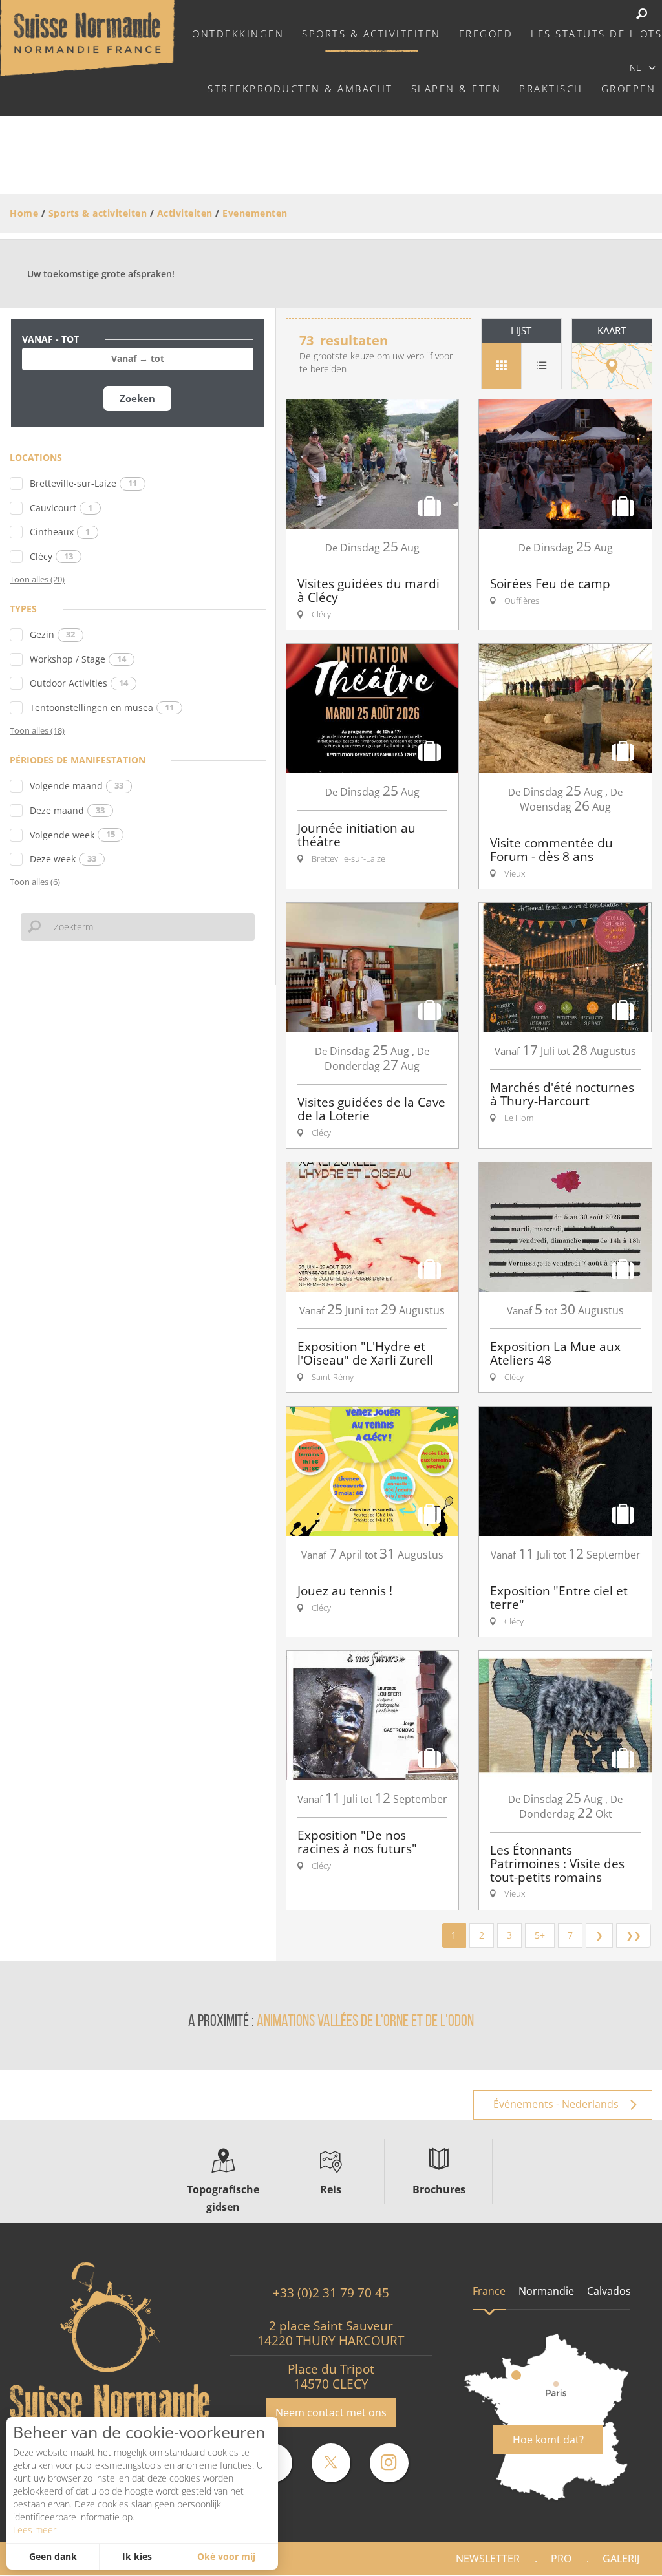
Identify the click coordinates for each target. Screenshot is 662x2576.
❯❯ (634, 1935)
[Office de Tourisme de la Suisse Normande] (87, 37)
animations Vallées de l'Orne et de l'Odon (365, 2022)
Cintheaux (60, 532)
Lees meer (35, 2530)
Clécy (51, 556)
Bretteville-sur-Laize (83, 483)
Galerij (621, 2559)
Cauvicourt (61, 508)
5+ (540, 1935)
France (489, 2291)
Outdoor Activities (79, 683)
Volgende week (72, 835)
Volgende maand (77, 786)
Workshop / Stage (78, 659)
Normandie (546, 2291)
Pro (561, 2559)
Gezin (52, 634)
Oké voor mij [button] (226, 2556)
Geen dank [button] (53, 2556)
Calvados (609, 2291)
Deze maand (67, 810)
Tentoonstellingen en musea (102, 708)
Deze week (63, 859)
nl (635, 68)
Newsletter (488, 2559)
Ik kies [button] (137, 2556)
